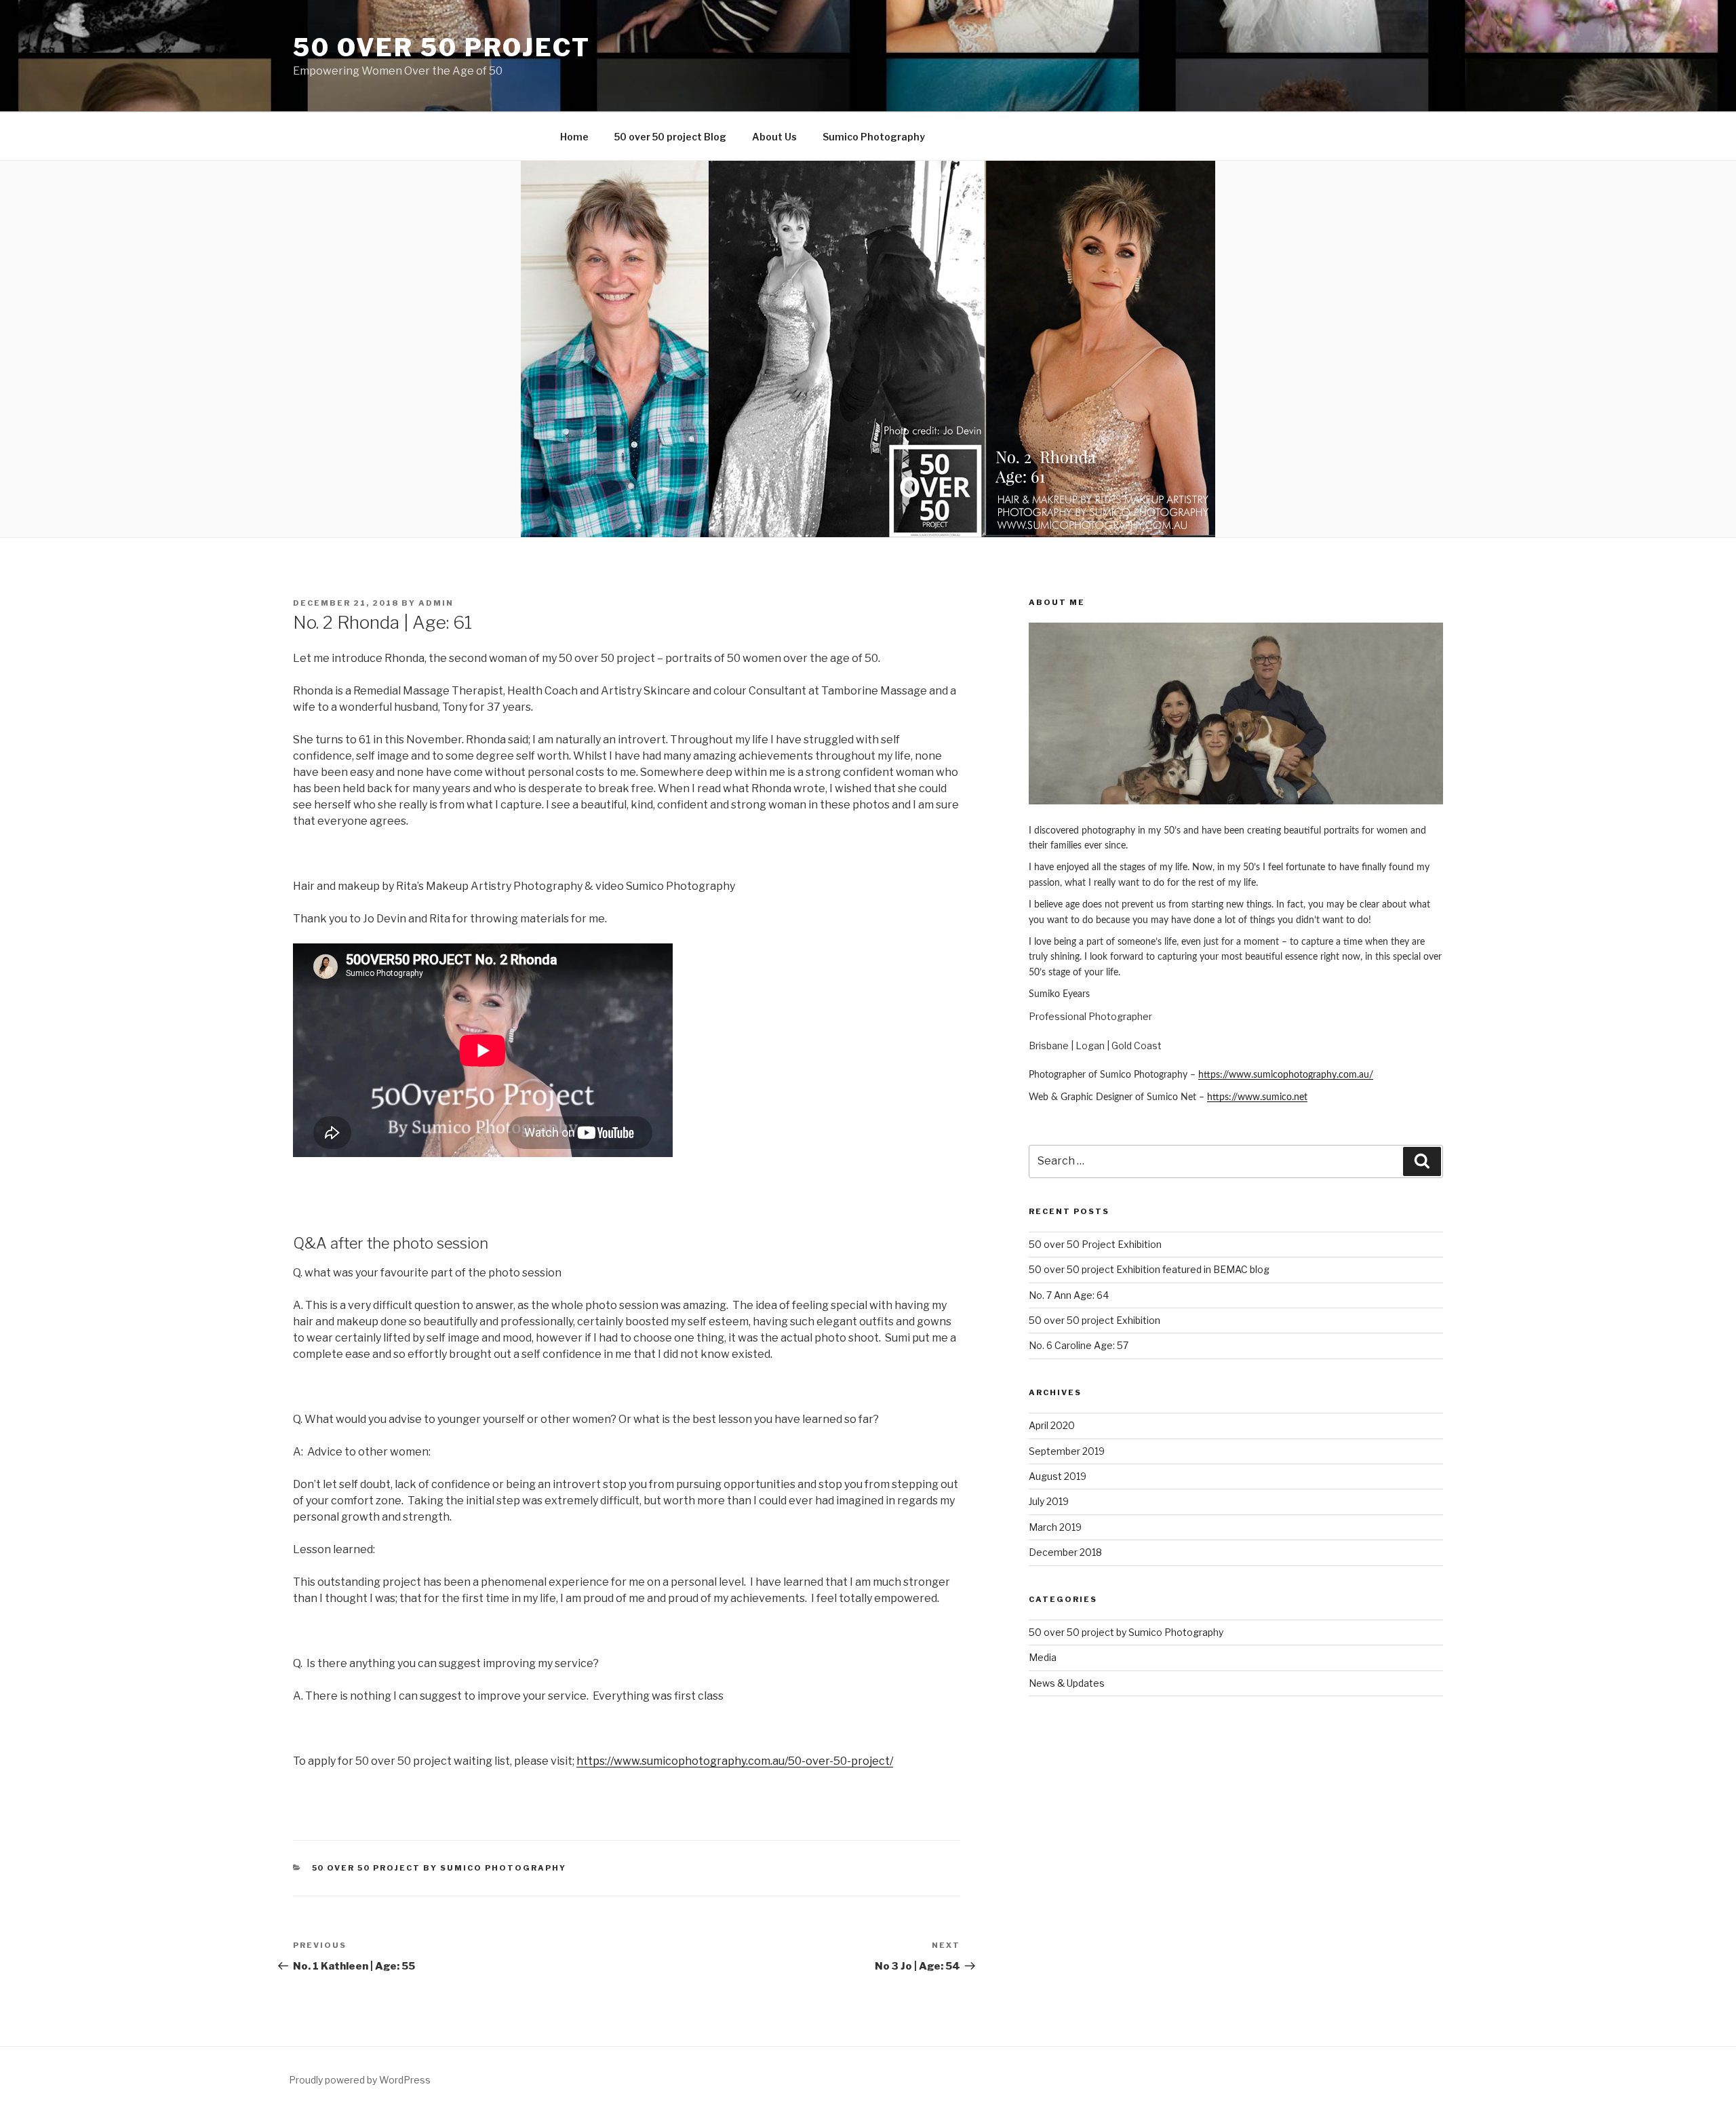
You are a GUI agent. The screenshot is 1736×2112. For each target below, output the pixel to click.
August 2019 (1058, 1476)
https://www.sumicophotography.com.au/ (1286, 1075)
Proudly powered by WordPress (360, 2080)
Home (574, 137)
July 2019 (1049, 1501)
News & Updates (1067, 1683)
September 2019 (1067, 1451)
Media (1043, 1657)
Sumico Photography (874, 137)
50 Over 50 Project (442, 47)
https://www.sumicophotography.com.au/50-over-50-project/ (735, 1761)
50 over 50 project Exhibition (1094, 1320)
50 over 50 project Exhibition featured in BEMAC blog (1149, 1269)
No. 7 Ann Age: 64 (1069, 1295)
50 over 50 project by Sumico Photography (439, 1868)
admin (436, 603)
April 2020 (1052, 1425)
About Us (774, 137)
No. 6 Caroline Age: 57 (1079, 1345)
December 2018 (1065, 1552)
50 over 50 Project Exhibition (1095, 1244)
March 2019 (1055, 1527)
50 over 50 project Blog (670, 137)
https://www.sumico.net (1257, 1097)
